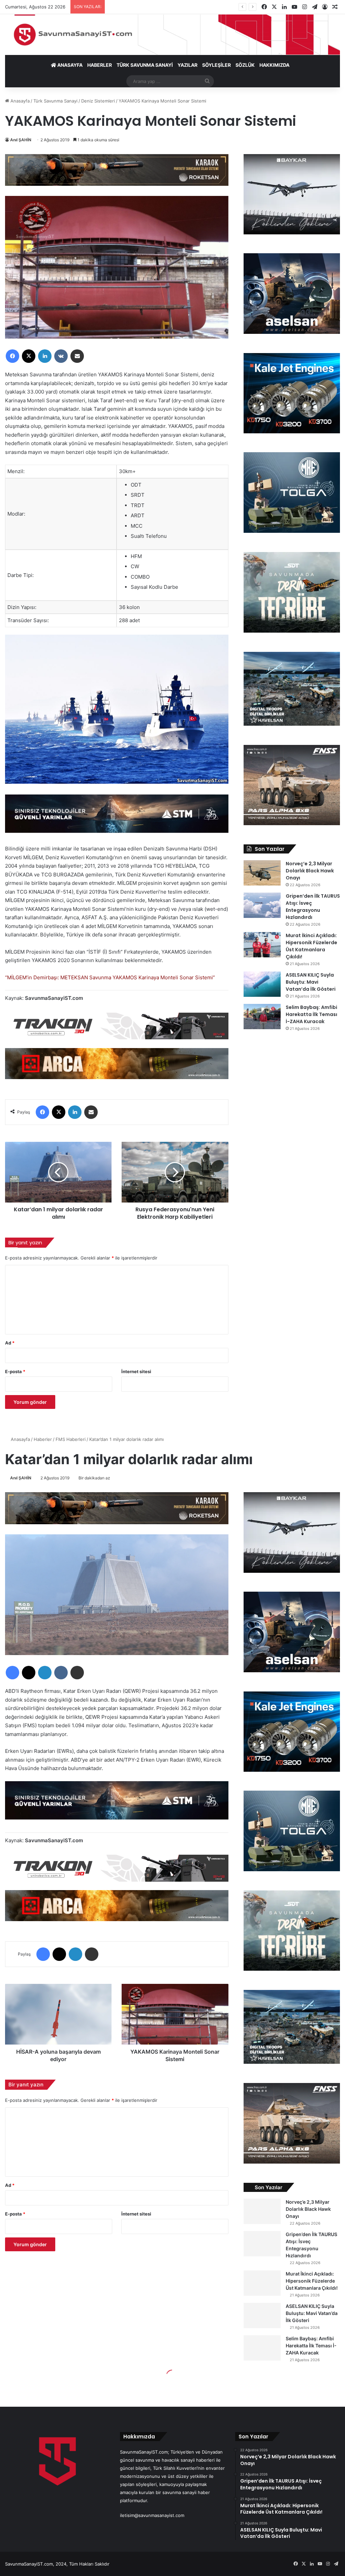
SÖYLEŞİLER (216, 65)
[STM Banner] (117, 818)
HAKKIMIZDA (274, 65)
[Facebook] (12, 356)
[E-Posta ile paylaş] (77, 356)
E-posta (15, 1371)
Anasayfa (19, 101)
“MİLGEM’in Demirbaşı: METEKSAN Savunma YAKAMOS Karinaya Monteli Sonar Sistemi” (110, 977)
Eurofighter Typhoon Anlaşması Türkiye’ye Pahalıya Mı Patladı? (173, 7)
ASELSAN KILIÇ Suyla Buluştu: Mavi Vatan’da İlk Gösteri (311, 982)
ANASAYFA (69, 65)
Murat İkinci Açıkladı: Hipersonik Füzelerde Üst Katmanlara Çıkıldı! (311, 946)
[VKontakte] (61, 356)
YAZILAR (187, 65)
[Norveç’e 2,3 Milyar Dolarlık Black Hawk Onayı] (262, 873)
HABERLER (100, 65)
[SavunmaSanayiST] (172, 35)
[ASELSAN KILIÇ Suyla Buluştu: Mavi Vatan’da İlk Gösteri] (262, 984)
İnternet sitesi (136, 1371)
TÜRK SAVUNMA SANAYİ (145, 65)
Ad (10, 1343)
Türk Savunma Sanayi (55, 101)
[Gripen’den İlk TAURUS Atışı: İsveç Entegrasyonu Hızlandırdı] (262, 905)
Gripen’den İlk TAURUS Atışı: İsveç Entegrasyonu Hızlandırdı (313, 907)
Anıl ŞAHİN (21, 140)
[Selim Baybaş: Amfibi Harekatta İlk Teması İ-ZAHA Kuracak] (262, 1017)
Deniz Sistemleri (98, 101)
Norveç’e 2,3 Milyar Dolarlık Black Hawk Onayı (310, 871)
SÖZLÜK (245, 65)
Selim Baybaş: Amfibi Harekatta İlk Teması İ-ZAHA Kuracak (311, 1014)
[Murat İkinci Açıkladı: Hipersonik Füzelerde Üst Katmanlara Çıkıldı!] (262, 945)
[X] (29, 356)
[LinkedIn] (45, 356)
